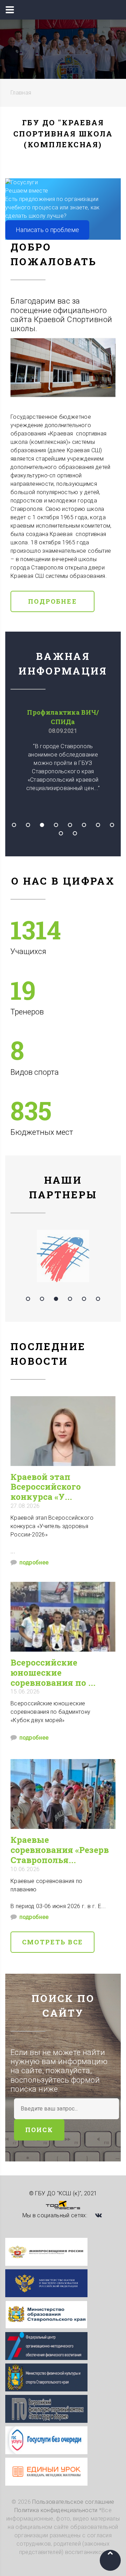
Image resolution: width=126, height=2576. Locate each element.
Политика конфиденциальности (56, 2510)
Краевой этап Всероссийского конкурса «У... (46, 1487)
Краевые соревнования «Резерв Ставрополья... (60, 1850)
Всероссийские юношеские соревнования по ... (53, 1673)
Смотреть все (52, 1942)
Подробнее (52, 601)
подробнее (34, 1562)
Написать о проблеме (47, 230)
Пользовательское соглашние (73, 2502)
